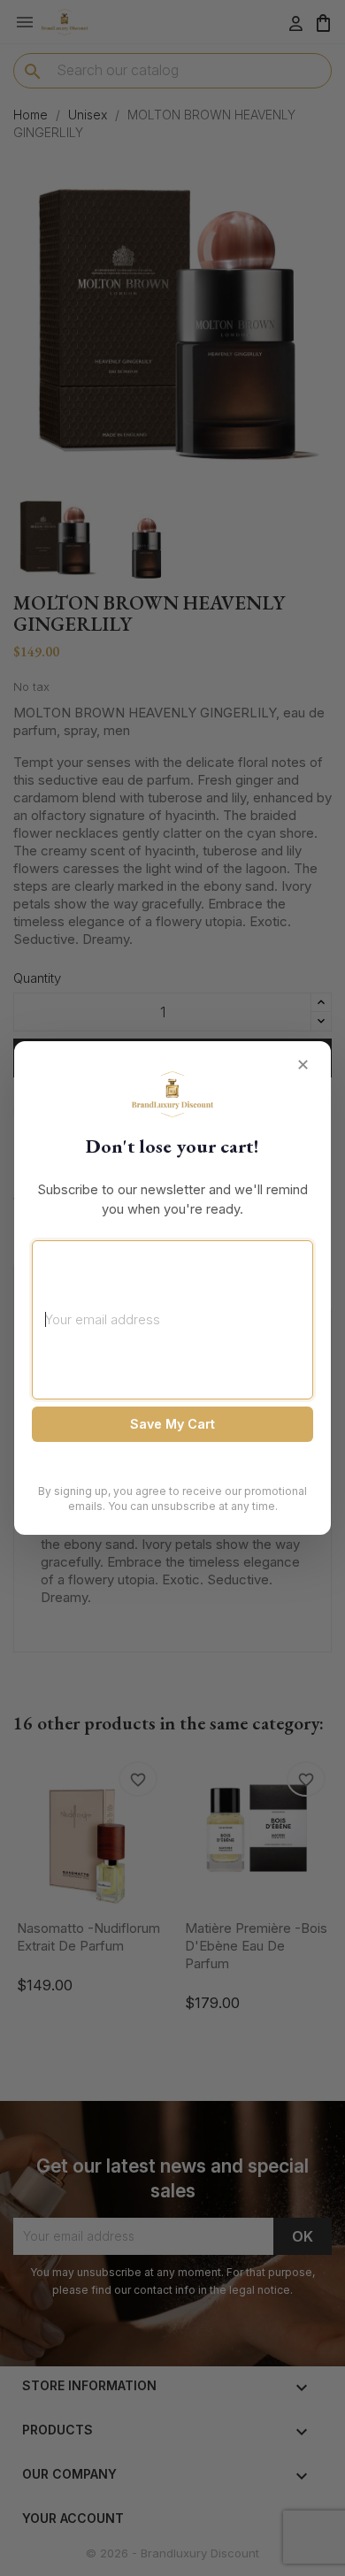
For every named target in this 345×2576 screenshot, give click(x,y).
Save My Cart (172, 1424)
